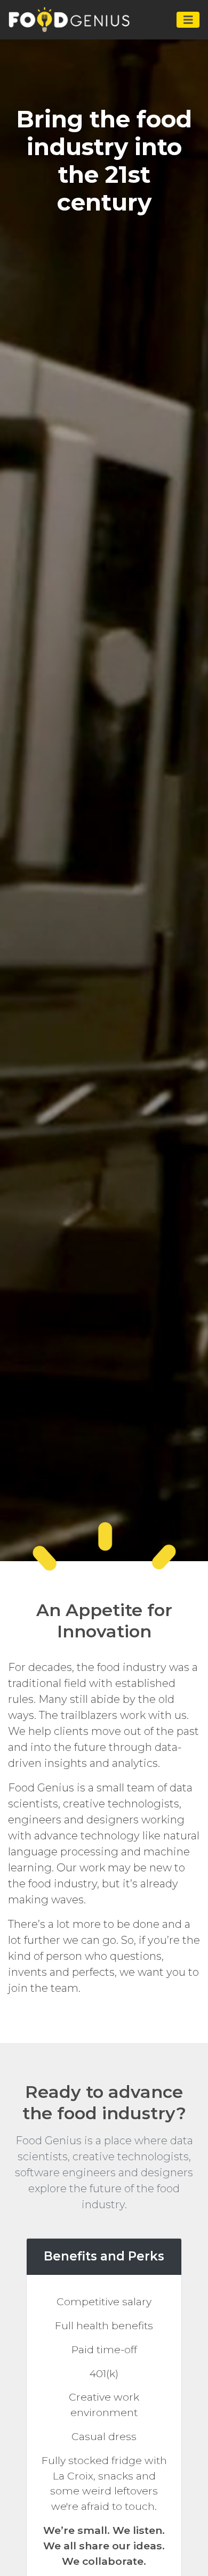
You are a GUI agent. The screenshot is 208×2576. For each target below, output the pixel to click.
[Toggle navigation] (188, 20)
